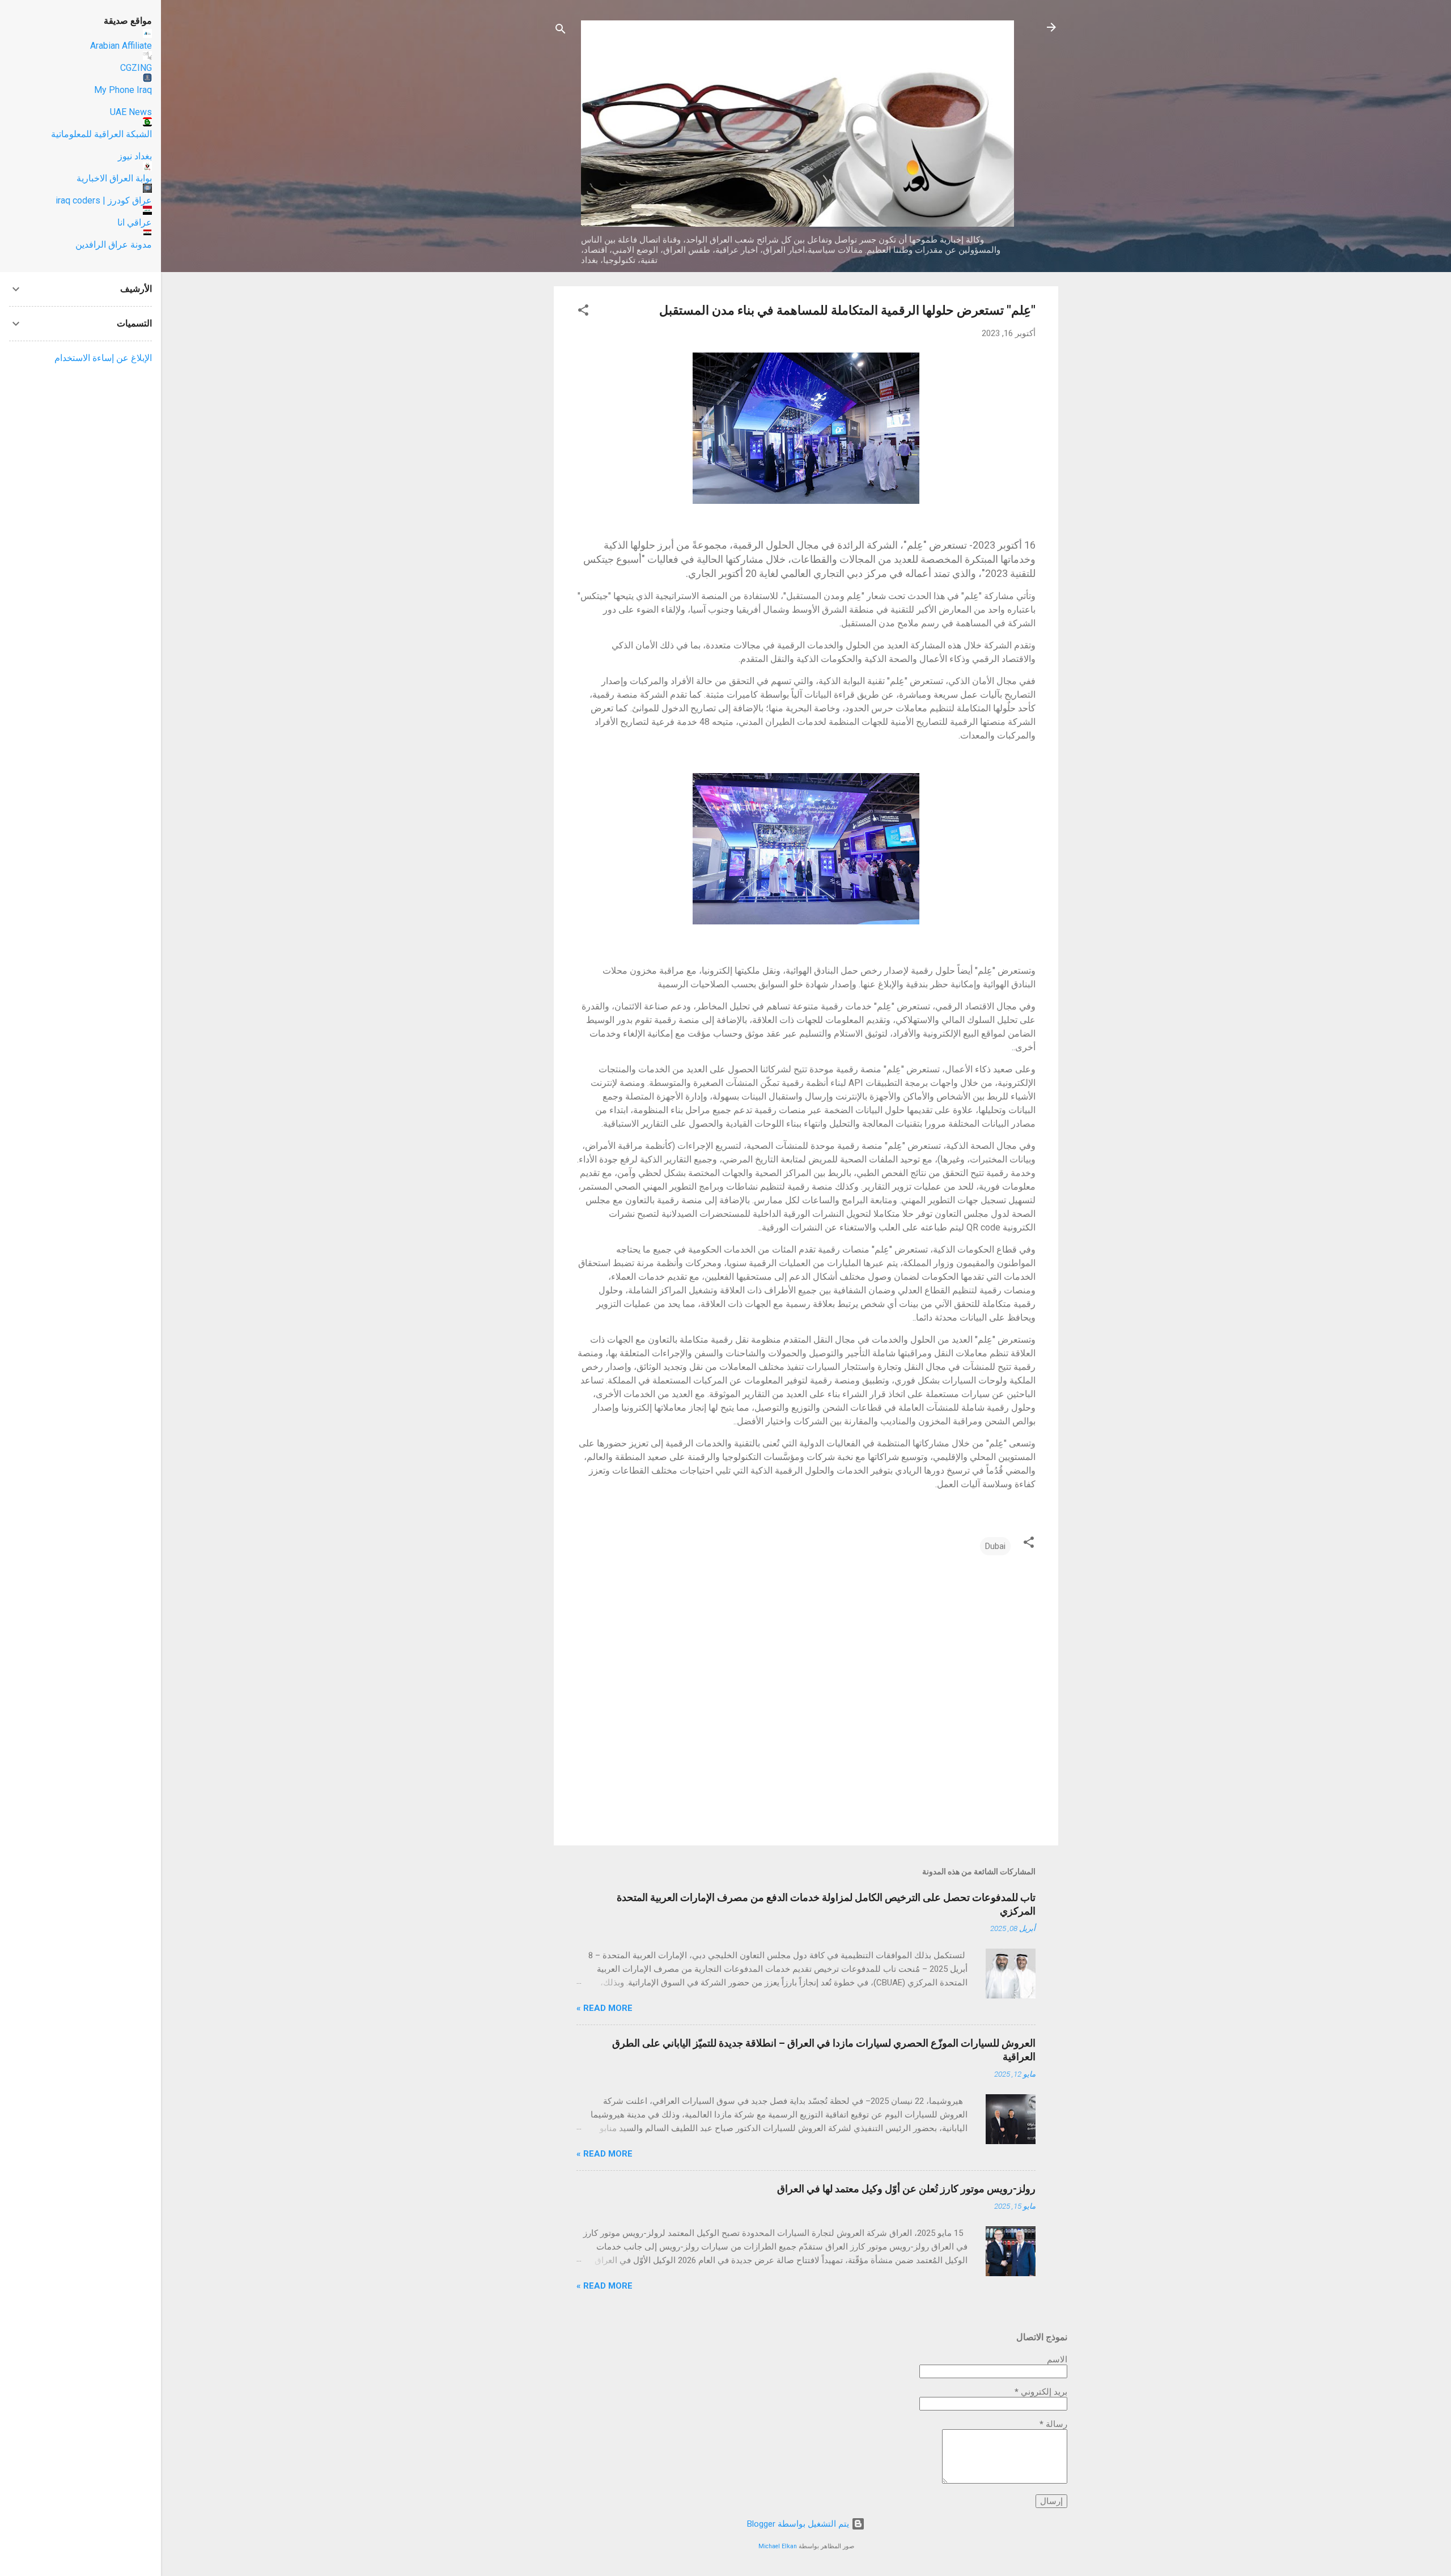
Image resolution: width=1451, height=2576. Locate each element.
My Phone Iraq (123, 90)
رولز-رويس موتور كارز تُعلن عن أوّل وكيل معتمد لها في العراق (906, 2189)
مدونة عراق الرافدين (114, 245)
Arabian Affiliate (121, 46)
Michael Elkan (778, 2546)
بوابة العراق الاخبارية (114, 178)
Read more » (604, 2008)
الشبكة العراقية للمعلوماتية (101, 134)
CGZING (136, 68)
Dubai (995, 1546)
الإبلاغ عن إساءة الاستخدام (103, 358)
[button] (583, 312)
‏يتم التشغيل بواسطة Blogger (799, 2524)
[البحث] (561, 31)
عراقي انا (135, 222)
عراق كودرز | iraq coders (104, 200)
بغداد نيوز (135, 156)
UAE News (131, 112)
